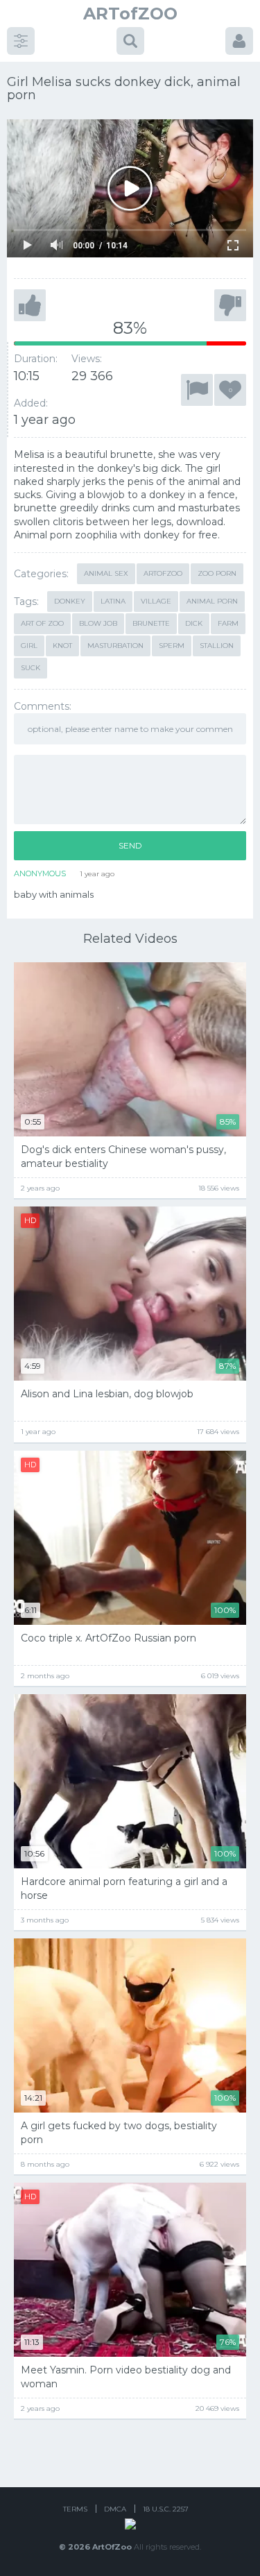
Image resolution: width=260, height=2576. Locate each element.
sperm (172, 646)
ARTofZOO (130, 14)
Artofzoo (163, 573)
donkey (70, 601)
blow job (98, 623)
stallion (217, 646)
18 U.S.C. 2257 (166, 2509)
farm (228, 623)
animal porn (212, 601)
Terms (75, 2509)
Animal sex (106, 573)
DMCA (115, 2509)
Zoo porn (217, 573)
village (156, 601)
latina (113, 601)
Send (130, 845)
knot (62, 646)
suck (31, 668)
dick (194, 623)
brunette (151, 623)
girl (29, 646)
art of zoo (42, 623)
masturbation (115, 646)
